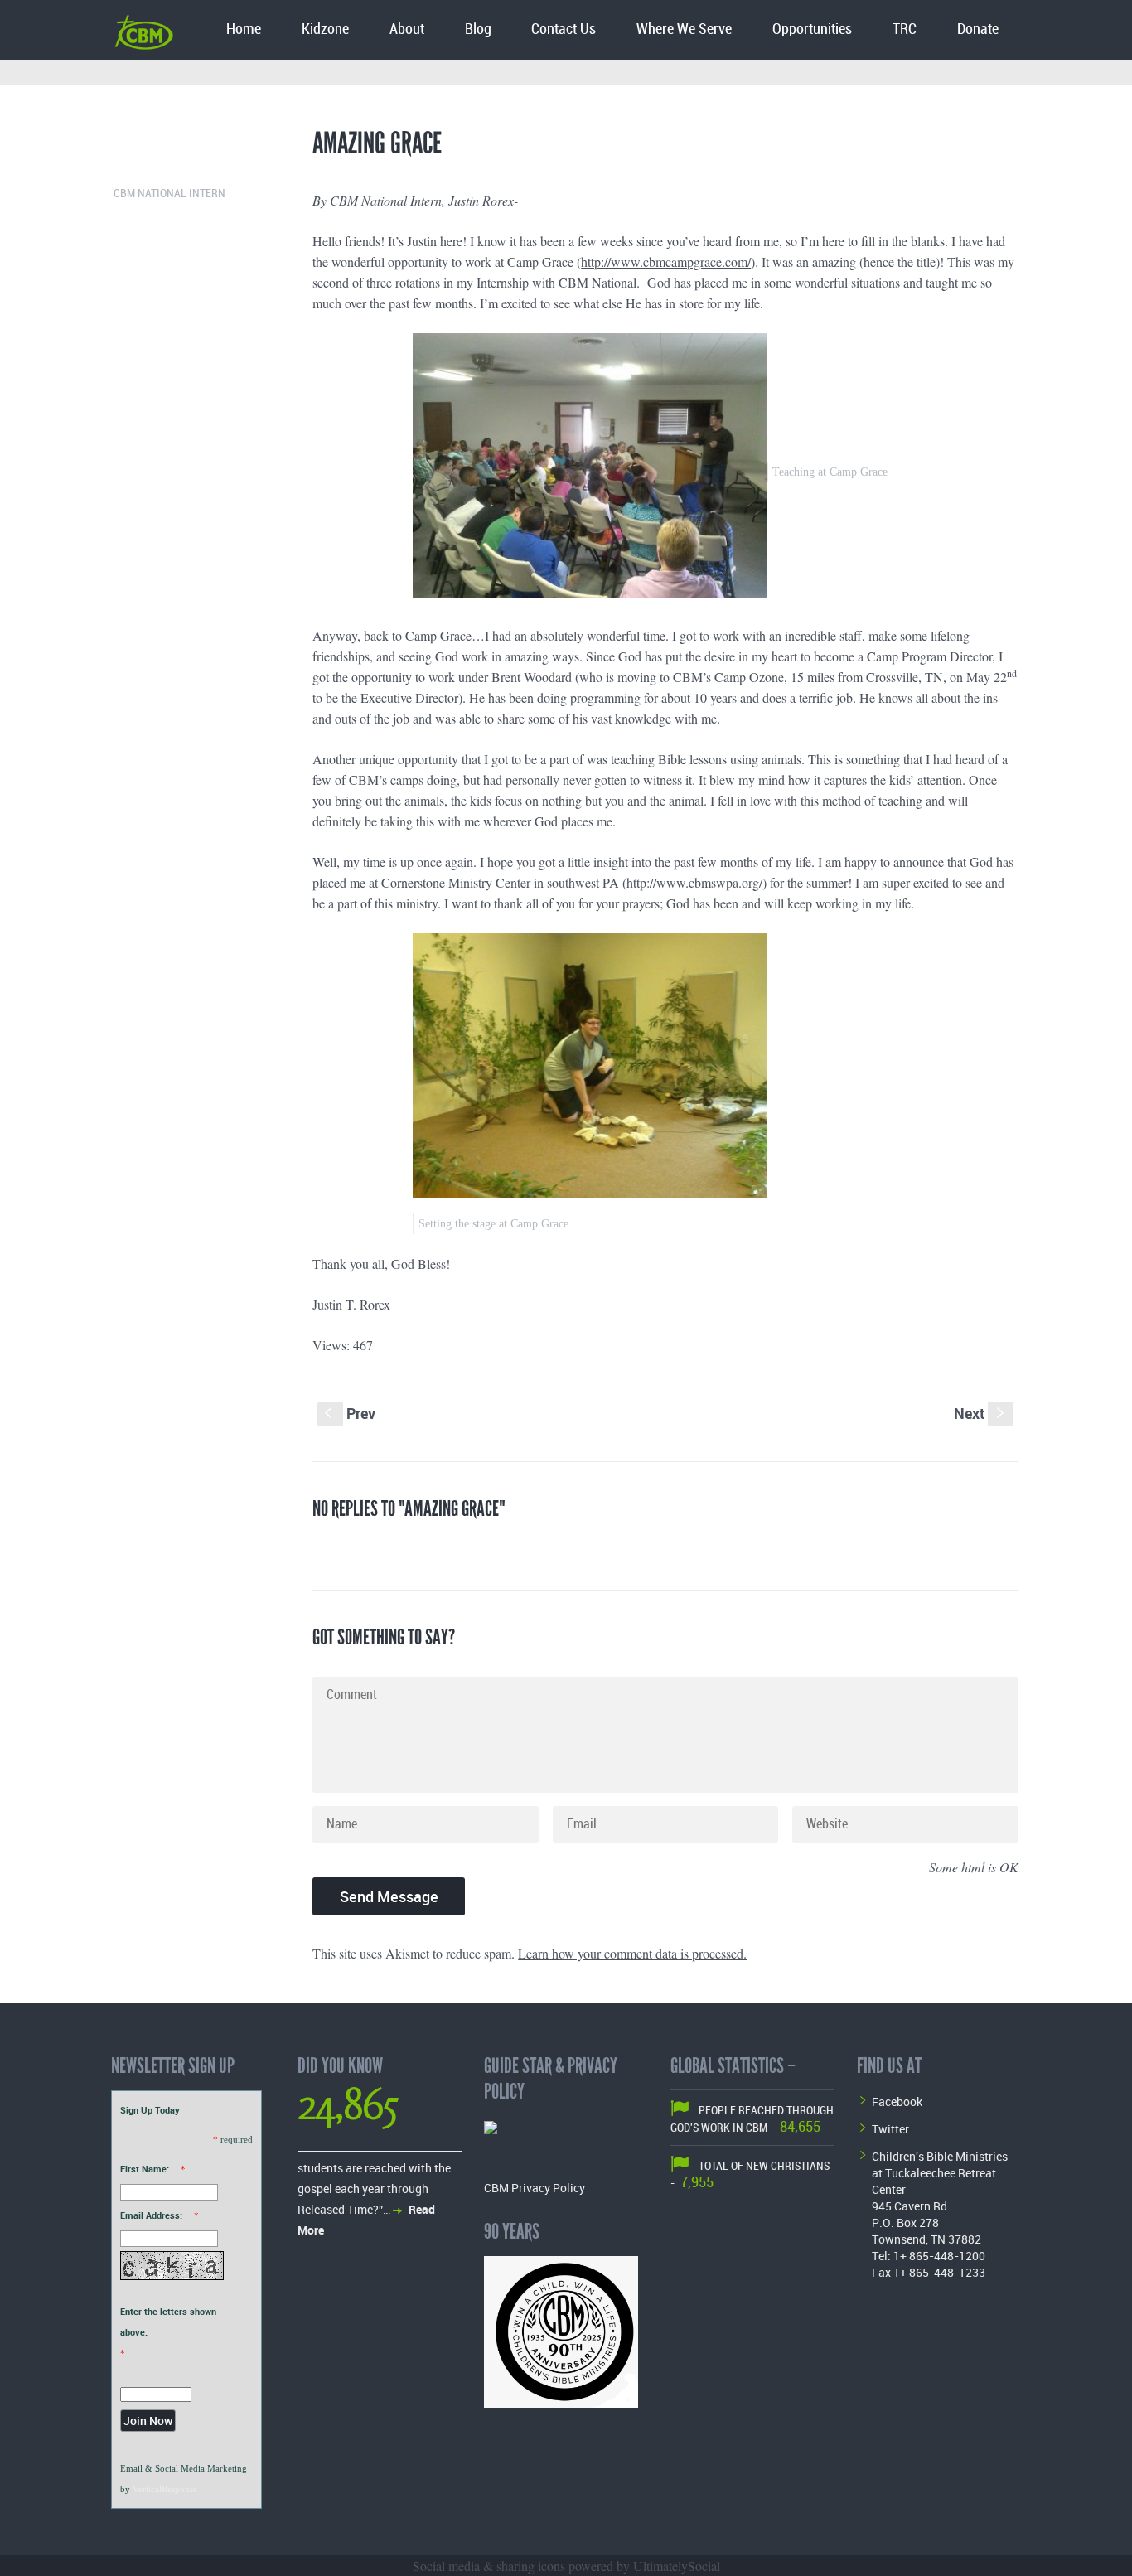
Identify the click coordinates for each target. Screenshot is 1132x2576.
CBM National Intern (169, 194)
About (407, 29)
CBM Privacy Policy (535, 2188)
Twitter (890, 2129)
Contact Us (564, 29)
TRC (905, 29)
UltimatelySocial (677, 2566)
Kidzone (325, 29)
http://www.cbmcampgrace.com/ (666, 261)
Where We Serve (684, 29)
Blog (478, 29)
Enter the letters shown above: (168, 2322)
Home (244, 29)
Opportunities (812, 29)
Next (981, 1413)
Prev (350, 1413)
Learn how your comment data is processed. (632, 1953)
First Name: (145, 2169)
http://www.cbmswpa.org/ (694, 882)
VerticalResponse (165, 2489)
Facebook (897, 2101)
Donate (978, 29)
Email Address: (151, 2215)
